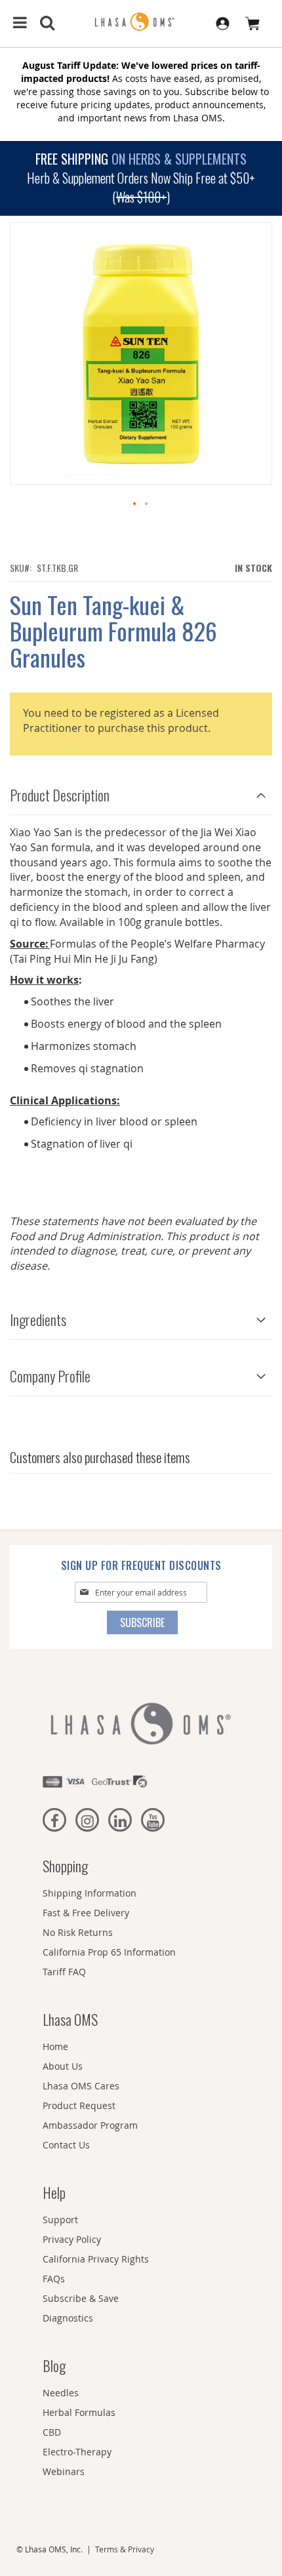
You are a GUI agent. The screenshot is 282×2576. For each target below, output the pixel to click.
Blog (54, 2365)
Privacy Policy (72, 2239)
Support (60, 2220)
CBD (52, 2432)
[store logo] (141, 22)
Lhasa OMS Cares (81, 2086)
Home (55, 2046)
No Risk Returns (78, 1932)
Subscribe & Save (81, 2298)
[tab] (141, 792)
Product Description (60, 795)
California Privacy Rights (96, 2259)
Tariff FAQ (64, 1972)
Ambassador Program (90, 2125)
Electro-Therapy (77, 2452)
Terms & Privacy (125, 2549)
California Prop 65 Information (109, 1952)
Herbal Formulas (79, 2412)
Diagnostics (68, 2318)
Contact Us (66, 2145)
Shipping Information (90, 1893)
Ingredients (38, 1319)
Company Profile (50, 1376)
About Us (63, 2066)
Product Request (79, 2105)
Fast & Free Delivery (86, 1913)
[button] (135, 504)
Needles (61, 2393)
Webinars (64, 2471)
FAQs (54, 2279)
